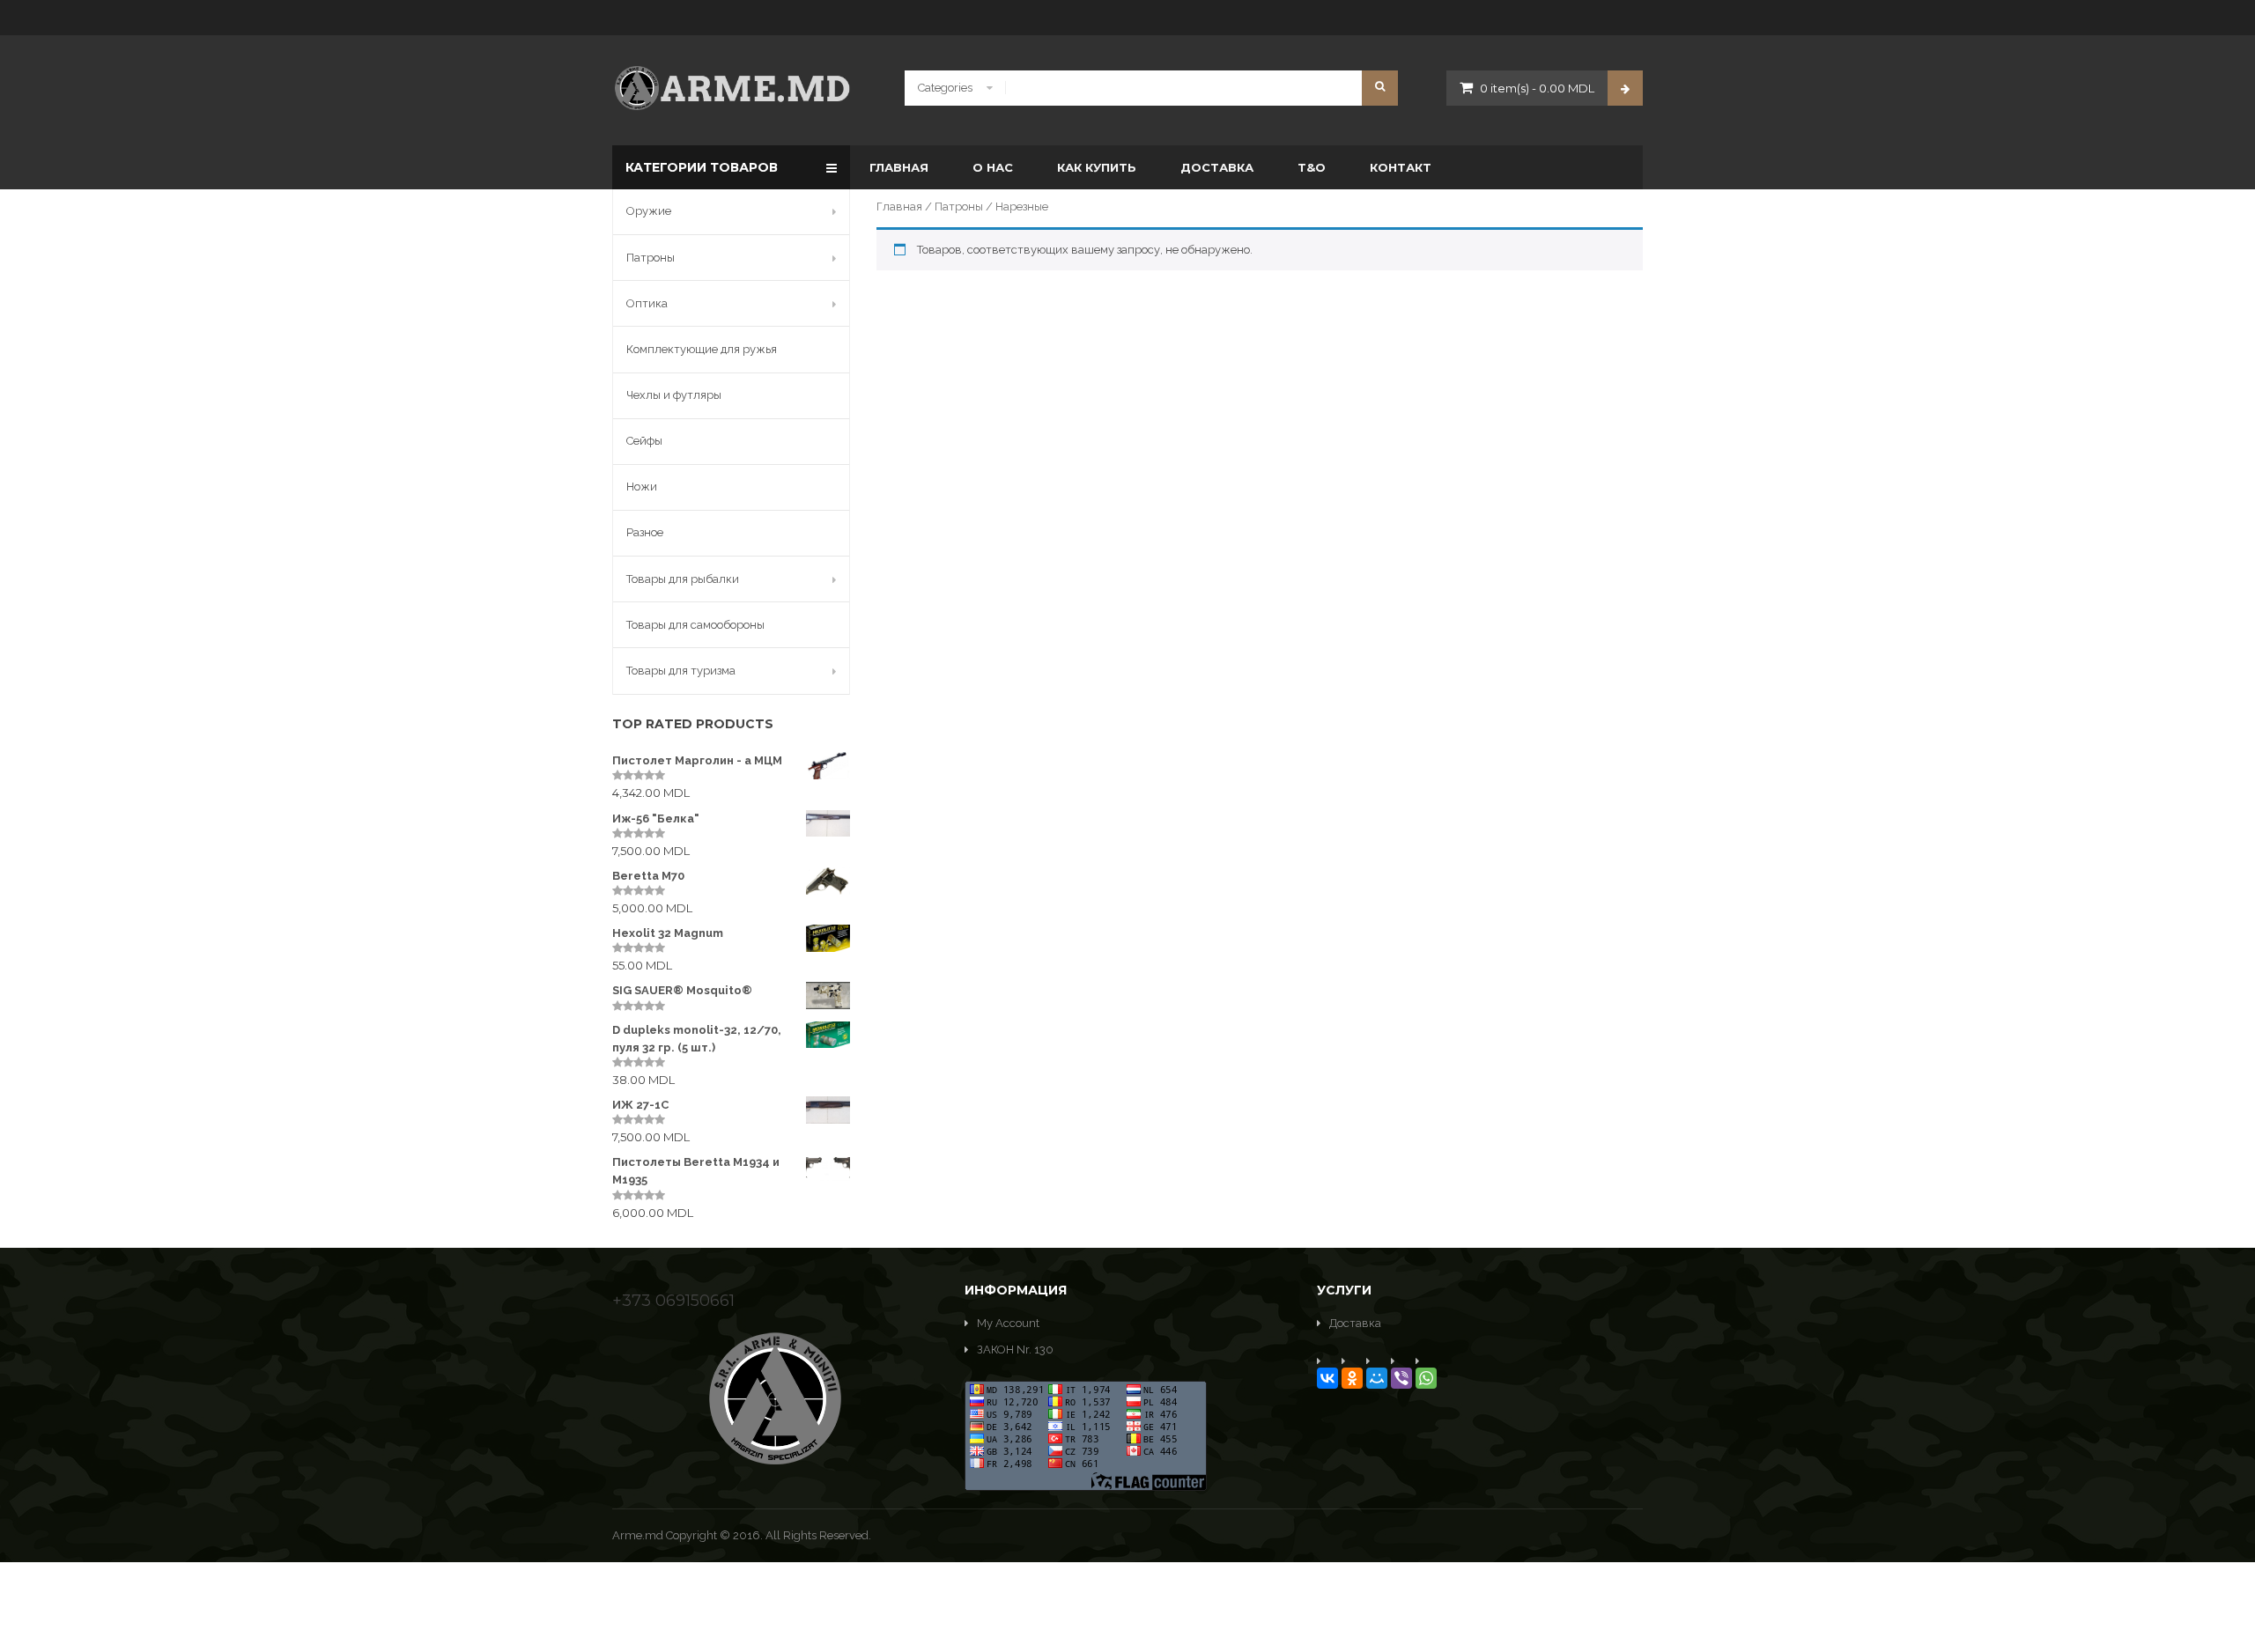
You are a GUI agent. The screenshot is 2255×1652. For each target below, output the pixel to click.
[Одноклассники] (1352, 1378)
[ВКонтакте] (1327, 1378)
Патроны (959, 206)
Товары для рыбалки (683, 579)
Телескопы (1381, 310)
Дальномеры (994, 345)
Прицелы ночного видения (1228, 310)
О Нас (993, 167)
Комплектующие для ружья (702, 349)
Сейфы (644, 441)
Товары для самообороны (695, 625)
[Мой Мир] (1377, 1378)
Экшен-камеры (1394, 413)
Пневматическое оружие (1234, 305)
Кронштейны (995, 413)
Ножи (642, 487)
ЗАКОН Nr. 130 (1015, 1350)
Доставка (1217, 167)
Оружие (649, 211)
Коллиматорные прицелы (1029, 379)
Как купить (1097, 167)
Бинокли (983, 310)
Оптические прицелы (1215, 448)
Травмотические (1005, 305)
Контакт (1401, 167)
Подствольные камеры (1217, 413)
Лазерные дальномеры (1021, 448)
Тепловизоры (1388, 379)
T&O (1312, 167)
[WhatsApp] (1426, 1378)
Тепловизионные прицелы (1423, 345)
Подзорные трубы (1204, 345)
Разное (645, 532)
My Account (1008, 1323)
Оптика (647, 303)
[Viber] (1401, 1378)
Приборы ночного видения (1228, 379)
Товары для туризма (681, 671)
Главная (899, 167)
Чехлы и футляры (674, 395)
